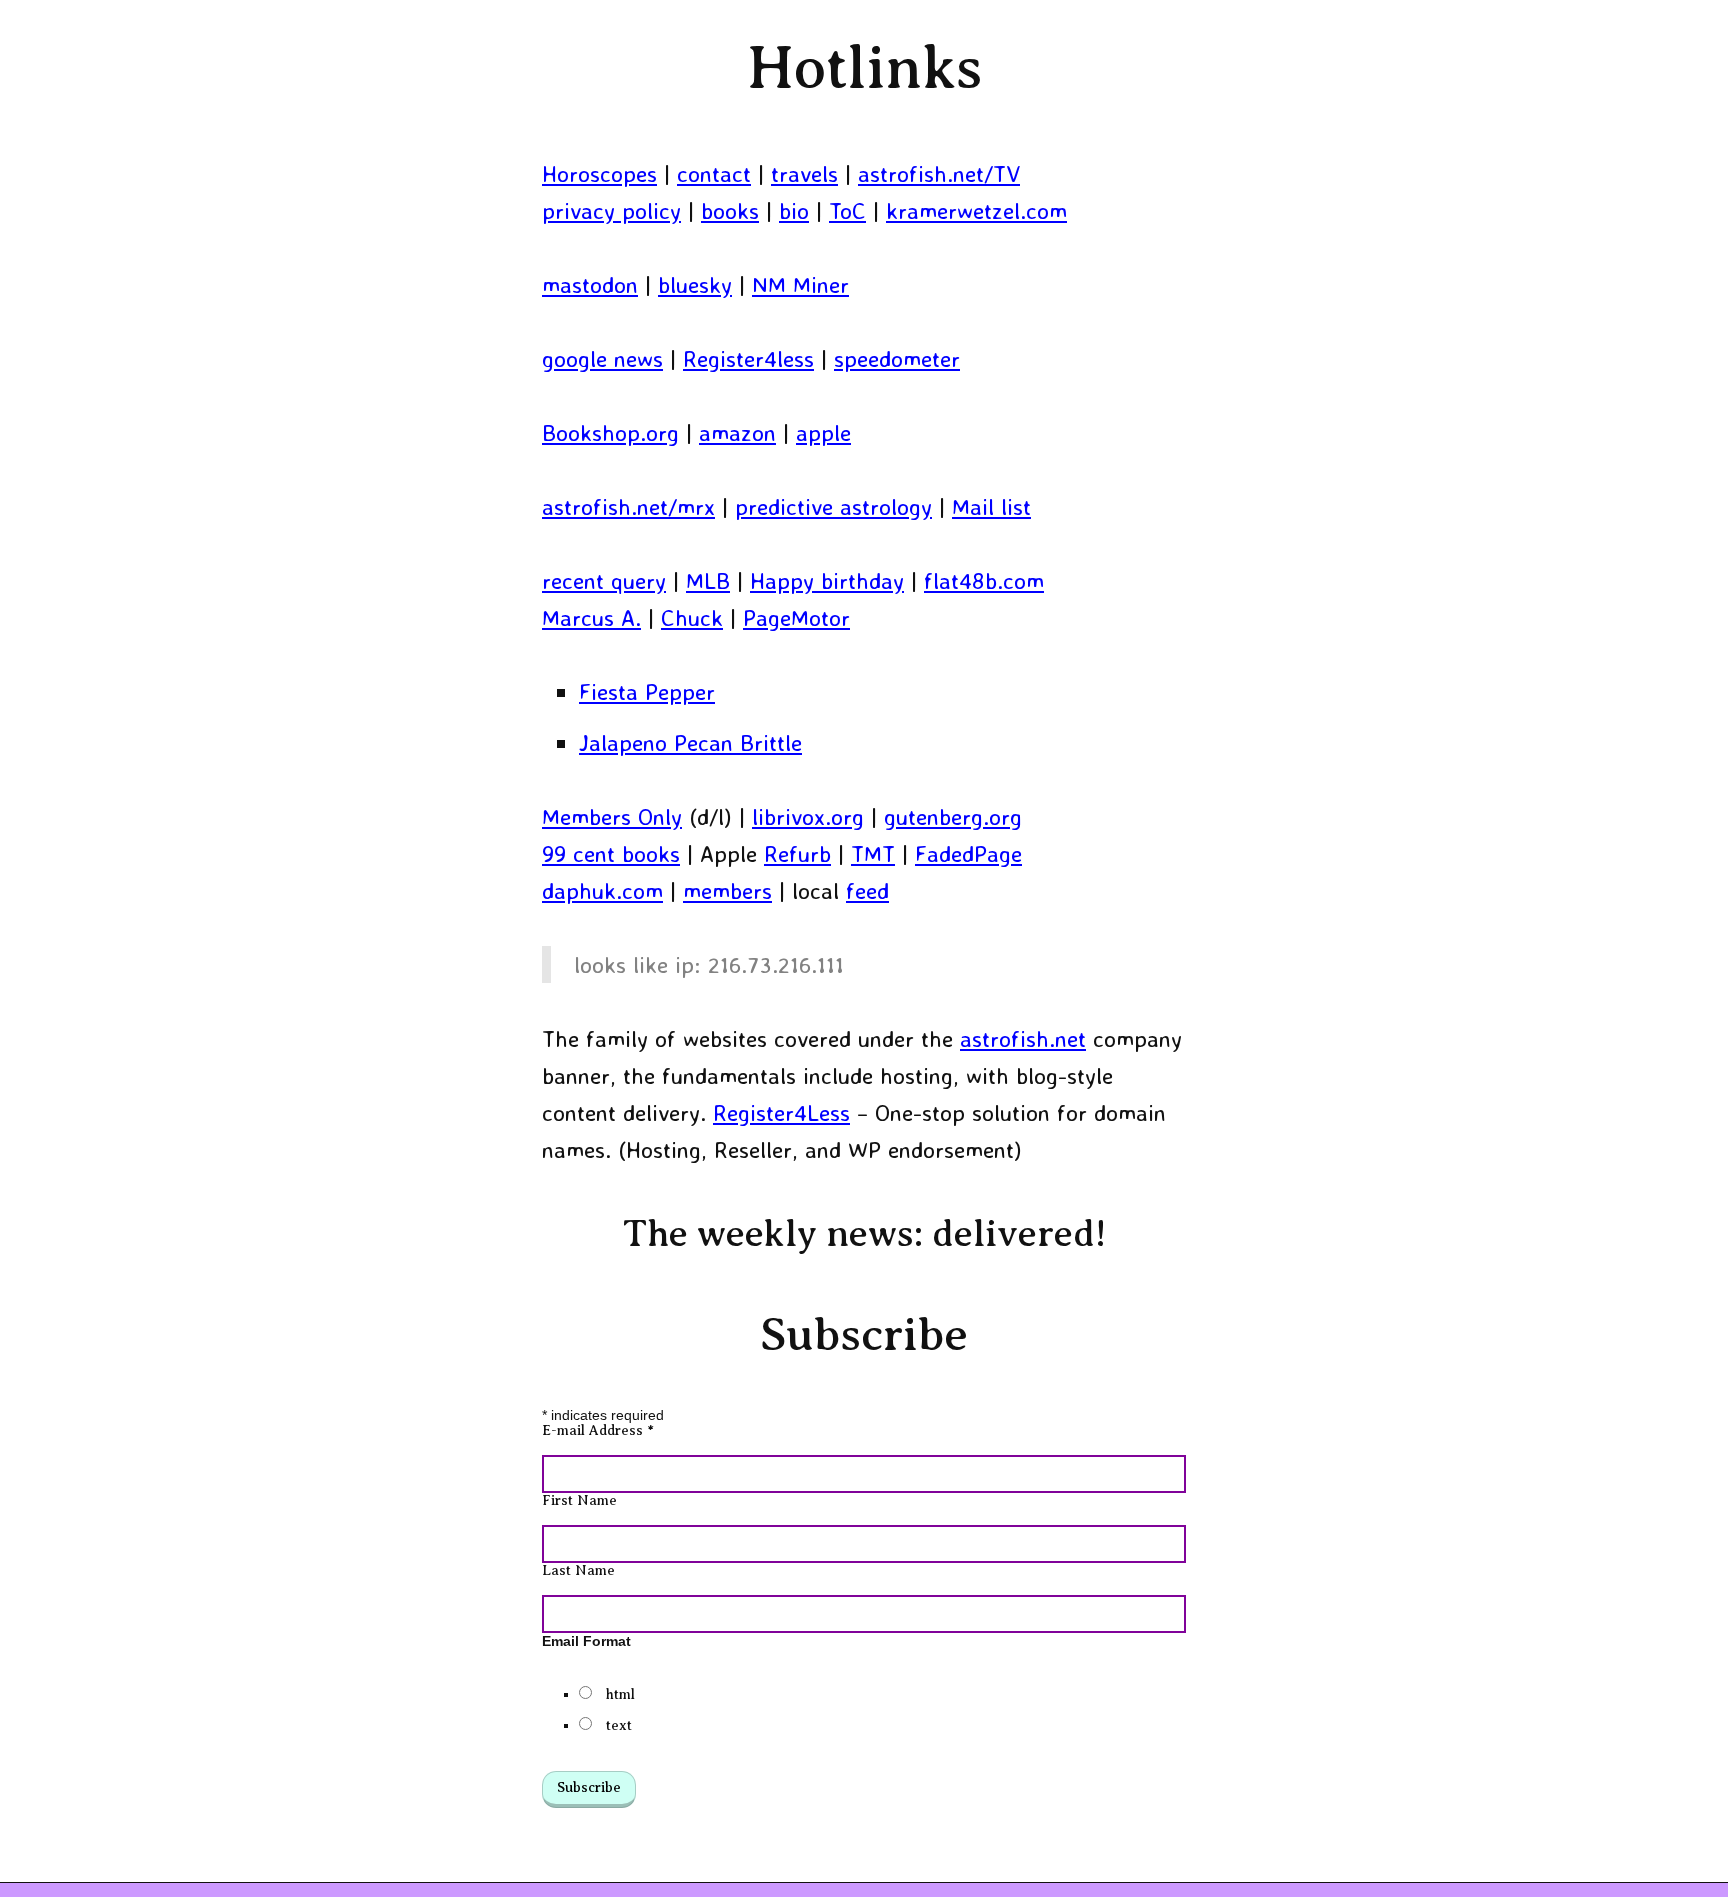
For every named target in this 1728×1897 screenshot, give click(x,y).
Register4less (748, 358)
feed (867, 890)
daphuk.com (602, 890)
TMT (873, 853)
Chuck (692, 617)
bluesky (695, 284)
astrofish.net (1023, 1038)
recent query (604, 580)
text (619, 1725)
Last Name (578, 1570)
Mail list (991, 506)
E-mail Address (598, 1430)
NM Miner (800, 284)
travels (804, 173)
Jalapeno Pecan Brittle (690, 742)
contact (714, 173)
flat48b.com (984, 580)
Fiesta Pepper (647, 691)
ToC (847, 210)
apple (823, 432)
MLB (708, 580)
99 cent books (611, 853)
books (730, 210)
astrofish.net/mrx (628, 506)
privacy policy (611, 210)
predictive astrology (833, 506)
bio (794, 210)
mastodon (590, 284)
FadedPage (968, 853)
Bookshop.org (610, 432)
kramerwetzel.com (976, 210)
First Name (579, 1500)
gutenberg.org (953, 816)
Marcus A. (591, 617)
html (620, 1694)
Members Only (612, 816)
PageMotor (796, 617)
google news (602, 358)
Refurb (797, 853)
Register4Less (781, 1112)
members (727, 890)
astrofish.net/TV (939, 173)
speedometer (897, 358)
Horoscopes (599, 173)
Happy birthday (827, 580)
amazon (737, 432)
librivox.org (808, 816)
